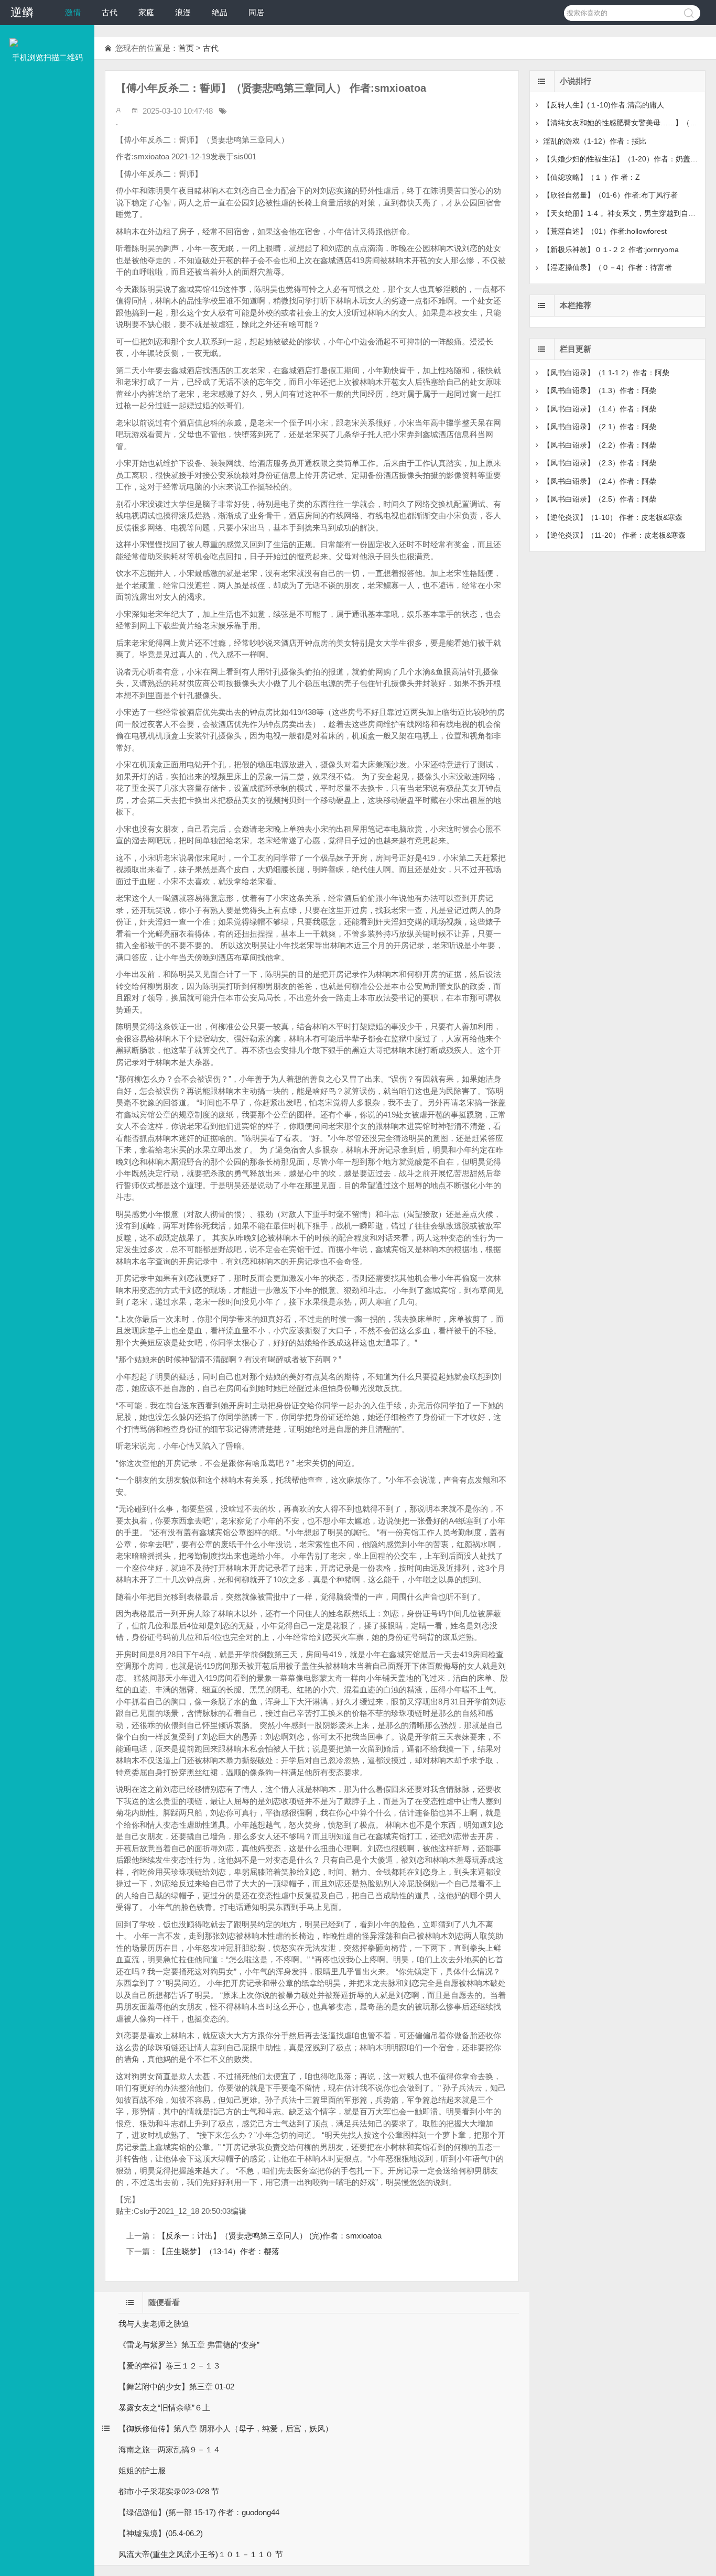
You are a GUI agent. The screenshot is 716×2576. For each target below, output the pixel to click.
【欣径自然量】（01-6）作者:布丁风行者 (610, 195)
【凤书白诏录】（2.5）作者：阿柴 (600, 499)
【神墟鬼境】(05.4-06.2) (161, 2533)
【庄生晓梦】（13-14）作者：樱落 (219, 2251)
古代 (110, 12)
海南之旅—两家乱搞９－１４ (170, 2449)
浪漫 (183, 12)
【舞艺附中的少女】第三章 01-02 (176, 2387)
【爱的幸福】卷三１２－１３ (170, 2366)
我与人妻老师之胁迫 (154, 2324)
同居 (256, 12)
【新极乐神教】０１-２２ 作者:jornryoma (611, 249)
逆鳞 (22, 12)
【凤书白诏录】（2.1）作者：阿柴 (600, 427)
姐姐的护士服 (142, 2470)
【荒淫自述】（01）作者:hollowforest (605, 231)
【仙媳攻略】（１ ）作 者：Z (592, 177)
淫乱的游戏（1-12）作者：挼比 (595, 141)
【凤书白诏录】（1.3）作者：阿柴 (600, 390)
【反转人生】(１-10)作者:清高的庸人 (604, 105)
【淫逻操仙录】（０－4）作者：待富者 (607, 267)
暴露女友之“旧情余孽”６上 (164, 2407)
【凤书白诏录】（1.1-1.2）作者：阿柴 (606, 373)
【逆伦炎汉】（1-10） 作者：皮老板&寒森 (613, 517)
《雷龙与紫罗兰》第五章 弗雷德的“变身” (189, 2345)
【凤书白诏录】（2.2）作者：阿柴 (600, 445)
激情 (73, 12)
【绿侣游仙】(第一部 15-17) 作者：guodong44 (199, 2512)
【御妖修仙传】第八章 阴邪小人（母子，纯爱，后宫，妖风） (226, 2428)
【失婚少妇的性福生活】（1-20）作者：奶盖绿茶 (624, 159)
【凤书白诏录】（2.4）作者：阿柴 (600, 481)
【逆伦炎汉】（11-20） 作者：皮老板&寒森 (614, 535)
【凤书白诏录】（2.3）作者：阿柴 (600, 463)
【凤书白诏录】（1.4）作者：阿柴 (600, 409)
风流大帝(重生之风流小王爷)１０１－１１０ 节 (201, 2554)
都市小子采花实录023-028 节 (169, 2491)
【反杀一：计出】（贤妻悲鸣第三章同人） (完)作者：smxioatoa (270, 2236)
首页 (186, 48)
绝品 (220, 12)
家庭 (146, 12)
